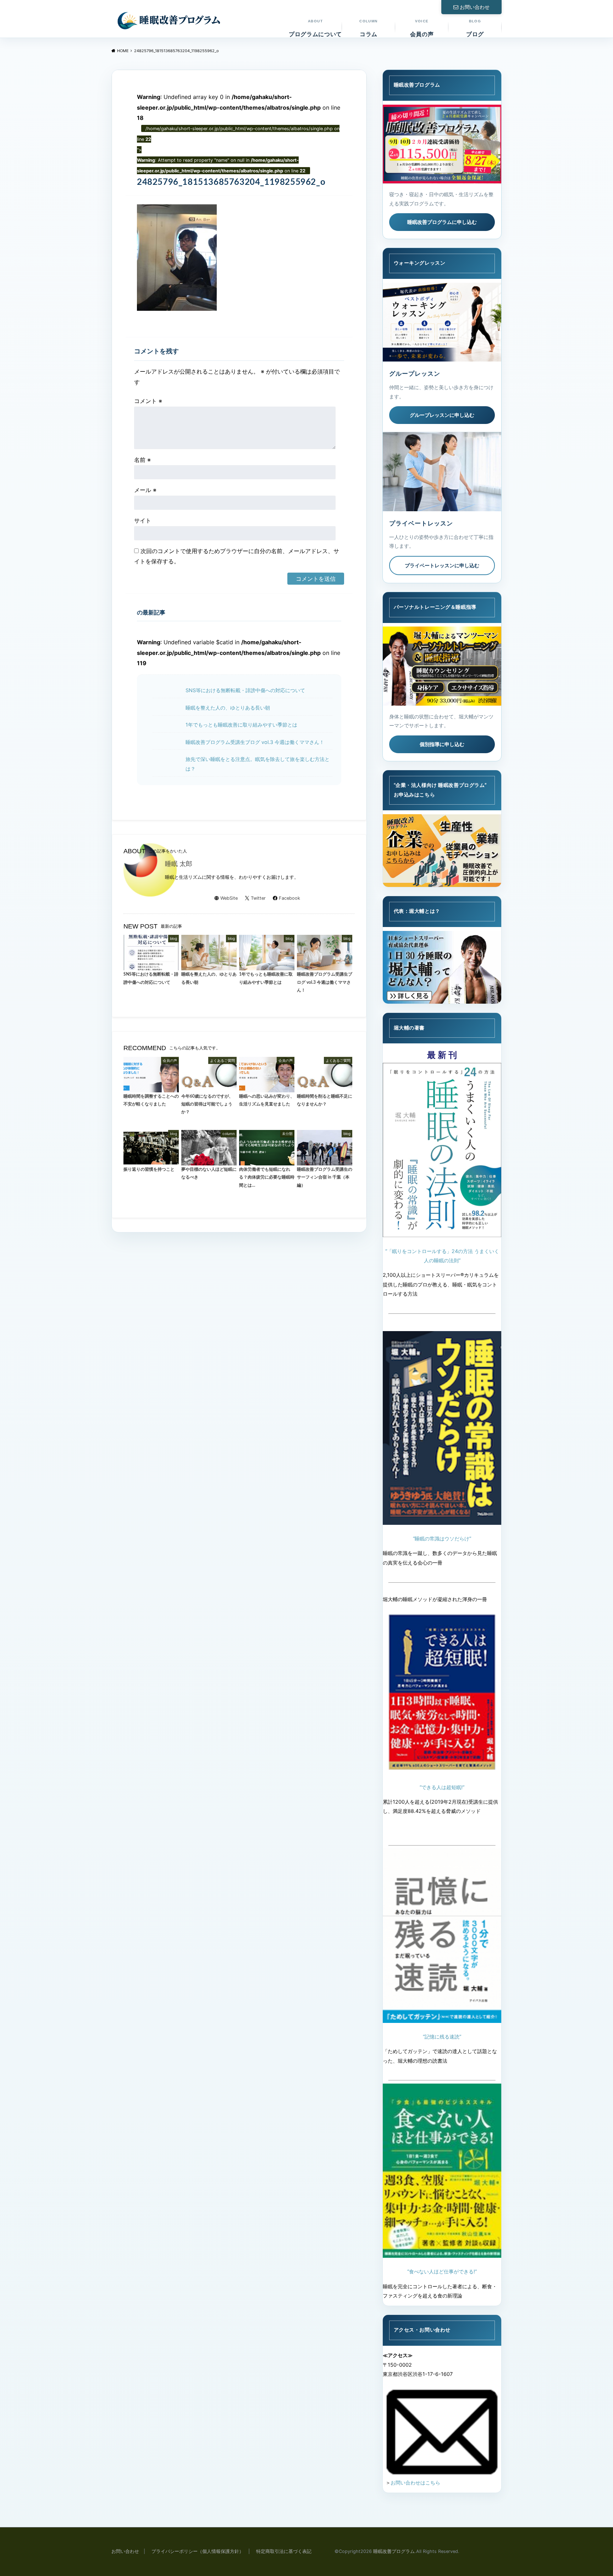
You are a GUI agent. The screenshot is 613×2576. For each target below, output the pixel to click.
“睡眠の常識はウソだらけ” (442, 1538)
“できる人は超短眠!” (442, 1787)
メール (145, 490)
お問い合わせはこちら (415, 2483)
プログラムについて (315, 28)
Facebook (289, 898)
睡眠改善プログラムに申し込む (442, 222)
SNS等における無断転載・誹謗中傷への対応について (245, 690)
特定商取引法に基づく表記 (284, 2551)
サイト (143, 520)
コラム (368, 28)
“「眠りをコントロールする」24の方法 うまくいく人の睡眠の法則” (442, 1256)
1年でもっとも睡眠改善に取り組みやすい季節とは (241, 725)
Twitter (258, 898)
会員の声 (422, 28)
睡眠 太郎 (179, 864)
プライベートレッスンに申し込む (442, 565)
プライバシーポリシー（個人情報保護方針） (198, 2551)
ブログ (475, 28)
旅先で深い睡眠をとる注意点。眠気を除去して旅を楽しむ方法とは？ (258, 764)
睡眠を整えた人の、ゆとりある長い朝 (228, 708)
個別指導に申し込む (442, 744)
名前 (142, 460)
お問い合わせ (475, 7)
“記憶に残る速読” (442, 2037)
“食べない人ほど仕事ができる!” (442, 2271)
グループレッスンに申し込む (442, 415)
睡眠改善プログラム (394, 2551)
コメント (148, 401)
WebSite (229, 898)
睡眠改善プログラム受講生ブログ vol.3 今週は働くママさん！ (255, 742)
